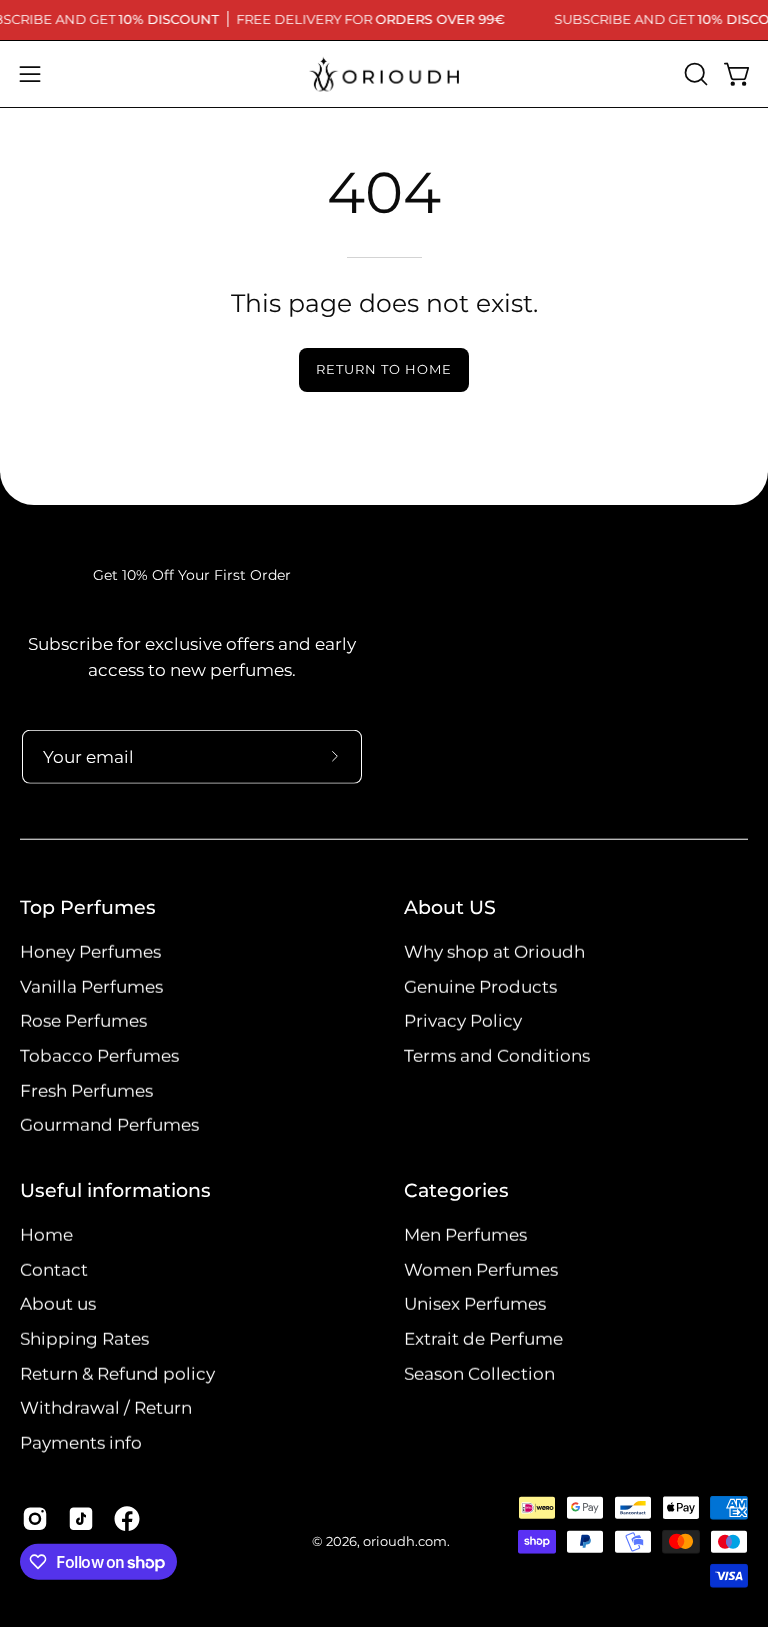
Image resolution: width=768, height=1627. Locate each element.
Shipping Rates (84, 1338)
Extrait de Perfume (483, 1338)
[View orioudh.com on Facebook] (127, 1519)
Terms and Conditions (497, 1055)
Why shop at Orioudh (494, 951)
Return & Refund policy (117, 1373)
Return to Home (383, 369)
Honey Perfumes (90, 951)
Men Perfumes (465, 1235)
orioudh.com (405, 1541)
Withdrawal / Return (106, 1408)
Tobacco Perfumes (99, 1055)
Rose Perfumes (83, 1021)
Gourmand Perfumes (109, 1124)
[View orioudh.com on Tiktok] (81, 1519)
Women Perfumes (481, 1269)
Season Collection (479, 1373)
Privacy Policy (463, 1021)
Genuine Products (480, 986)
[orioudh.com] (384, 74)
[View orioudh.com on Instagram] (35, 1519)
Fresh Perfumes (86, 1090)
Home (46, 1235)
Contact (54, 1269)
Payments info (81, 1442)
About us (58, 1304)
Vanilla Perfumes (91, 986)
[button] (694, 74)
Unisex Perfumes (475, 1304)
